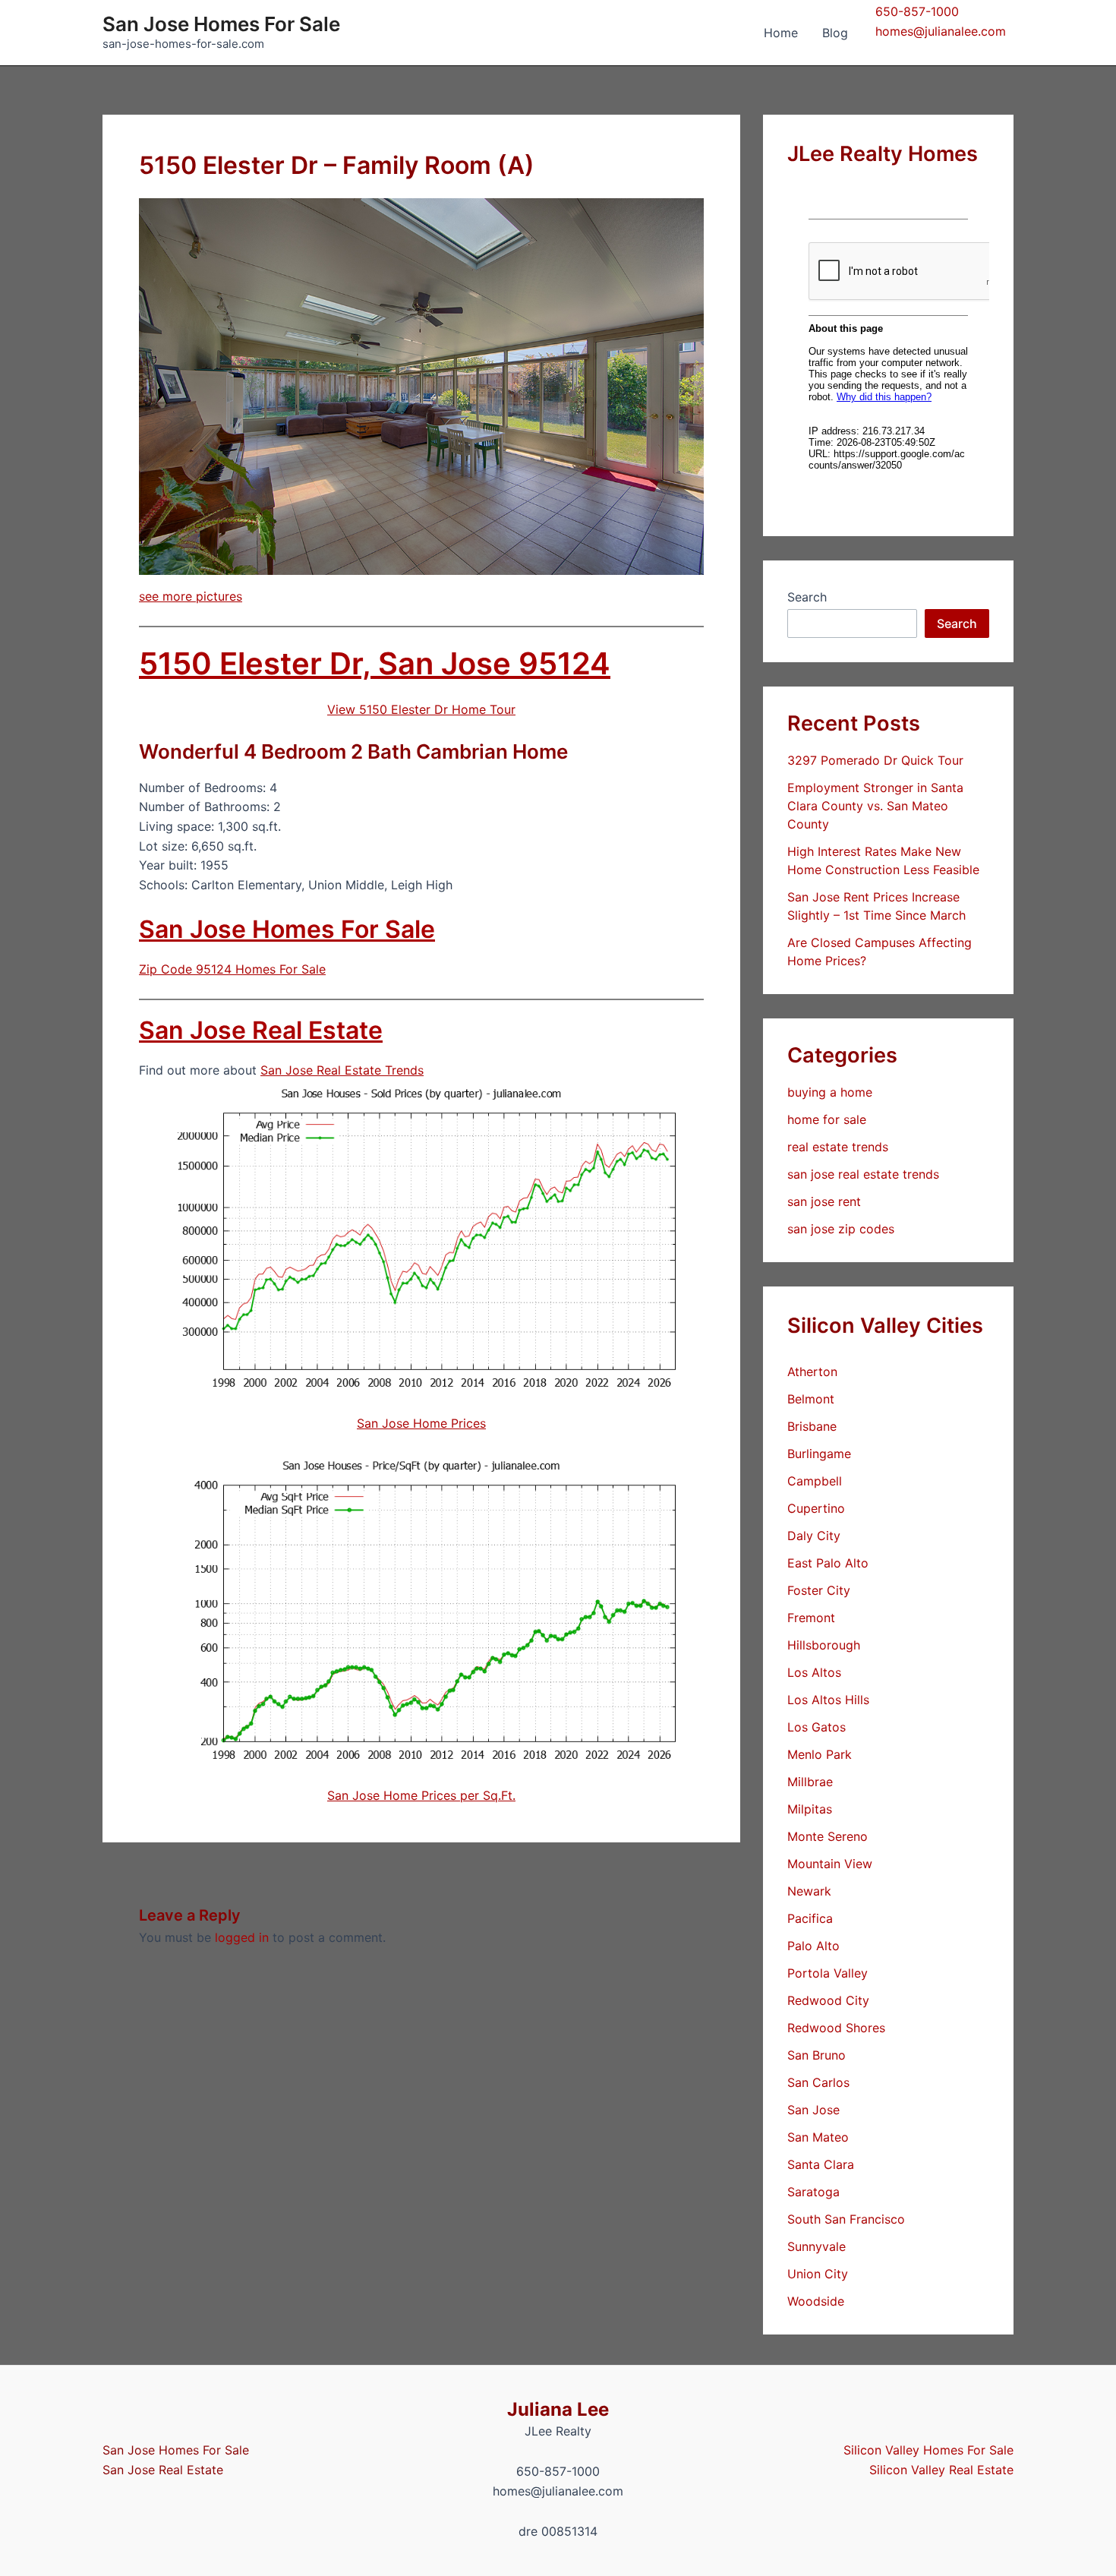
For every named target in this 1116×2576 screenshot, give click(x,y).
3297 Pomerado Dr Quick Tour (875, 760)
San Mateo (818, 2137)
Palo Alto (813, 1946)
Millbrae (810, 1782)
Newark (809, 1891)
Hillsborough (824, 1645)
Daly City (814, 1536)
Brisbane (812, 1426)
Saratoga (813, 2192)
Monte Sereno (828, 1836)
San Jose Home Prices (421, 1423)
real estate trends (838, 1147)
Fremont (811, 1618)
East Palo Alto (828, 1563)
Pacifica (810, 1918)
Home (781, 33)
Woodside (816, 2301)
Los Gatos (817, 1727)
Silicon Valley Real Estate (941, 2470)
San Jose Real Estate (261, 1030)
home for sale (827, 1119)
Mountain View (830, 1864)
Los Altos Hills (828, 1700)
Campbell (815, 1481)
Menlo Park (820, 1754)
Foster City (819, 1590)
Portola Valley (828, 1973)
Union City (818, 2274)
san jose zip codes (841, 1229)
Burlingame (819, 1454)
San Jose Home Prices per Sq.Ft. (421, 1795)
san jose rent (824, 1201)
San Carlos (818, 2082)
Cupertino (816, 1508)
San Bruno (817, 2055)
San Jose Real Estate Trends (342, 1070)
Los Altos (814, 1672)
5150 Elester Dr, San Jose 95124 (375, 663)
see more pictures (191, 596)
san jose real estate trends (863, 1174)
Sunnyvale (817, 2246)
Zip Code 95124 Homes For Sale (232, 969)
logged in (242, 1937)
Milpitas (810, 1809)
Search (807, 597)
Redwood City (828, 2000)
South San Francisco (846, 2219)
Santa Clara (821, 2164)
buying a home (830, 1092)
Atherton (812, 1372)
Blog (835, 33)
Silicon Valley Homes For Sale (928, 2450)
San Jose (813, 2110)
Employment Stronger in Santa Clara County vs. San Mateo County (875, 806)
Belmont (811, 1399)
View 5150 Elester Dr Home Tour (421, 709)
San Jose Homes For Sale (221, 24)
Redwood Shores (836, 2028)
